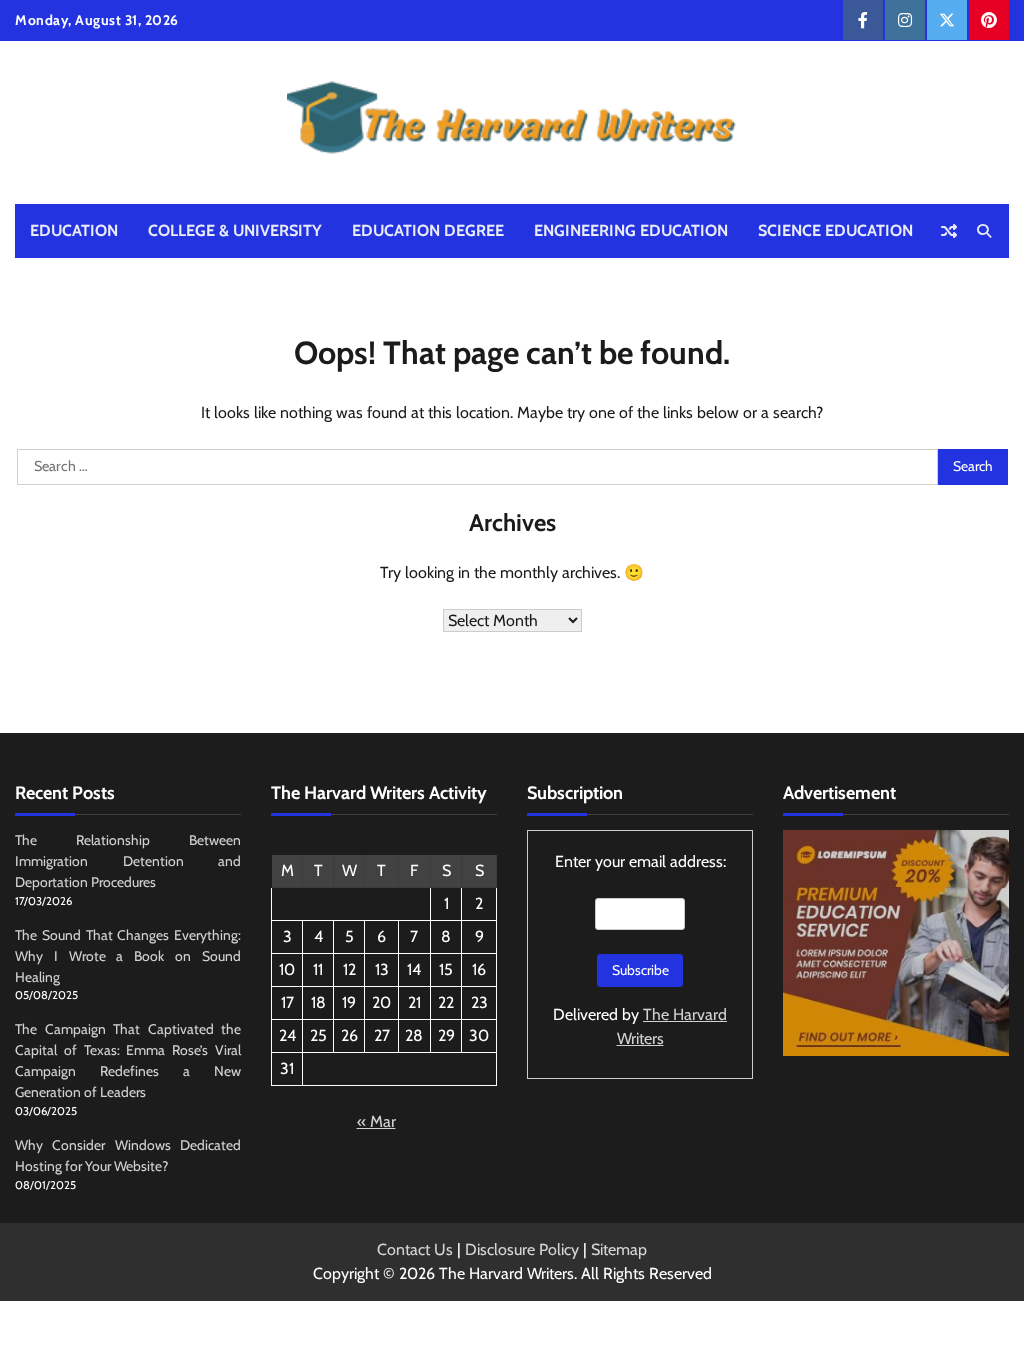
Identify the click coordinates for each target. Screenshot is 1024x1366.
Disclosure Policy (522, 1249)
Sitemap (619, 1249)
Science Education (835, 230)
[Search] (984, 231)
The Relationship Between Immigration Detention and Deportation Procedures (128, 861)
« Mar (376, 1121)
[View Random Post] (949, 231)
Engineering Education (631, 230)
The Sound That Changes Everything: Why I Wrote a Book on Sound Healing (128, 956)
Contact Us (415, 1249)
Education (74, 230)
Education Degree (428, 230)
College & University (235, 230)
